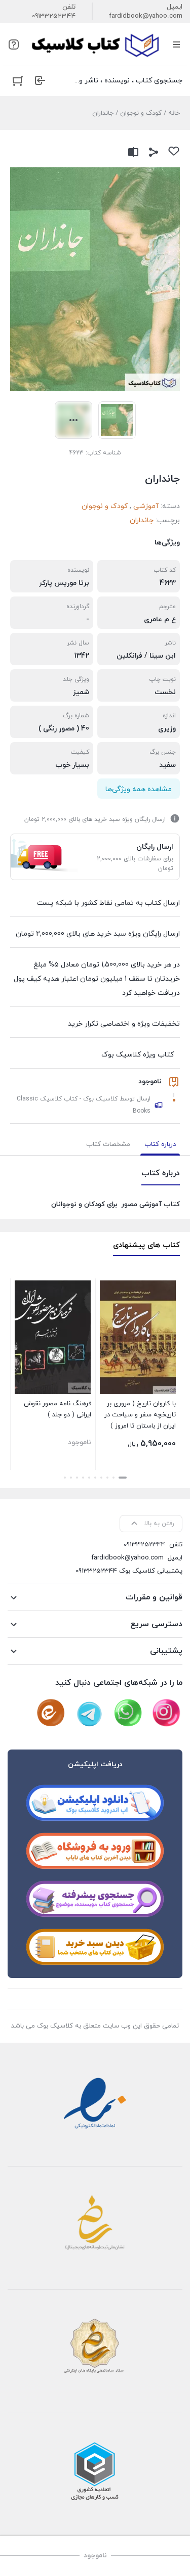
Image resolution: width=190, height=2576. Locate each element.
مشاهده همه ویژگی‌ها (139, 789)
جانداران (142, 520)
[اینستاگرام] (166, 1713)
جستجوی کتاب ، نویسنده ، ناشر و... (128, 81)
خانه (174, 113)
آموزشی (146, 506)
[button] (123, 1478)
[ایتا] (51, 1713)
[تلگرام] (89, 1713)
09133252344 (54, 16)
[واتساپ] (128, 1713)
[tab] (160, 1144)
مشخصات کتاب (108, 1144)
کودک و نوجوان (141, 113)
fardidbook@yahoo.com (146, 16)
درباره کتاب (160, 1144)
